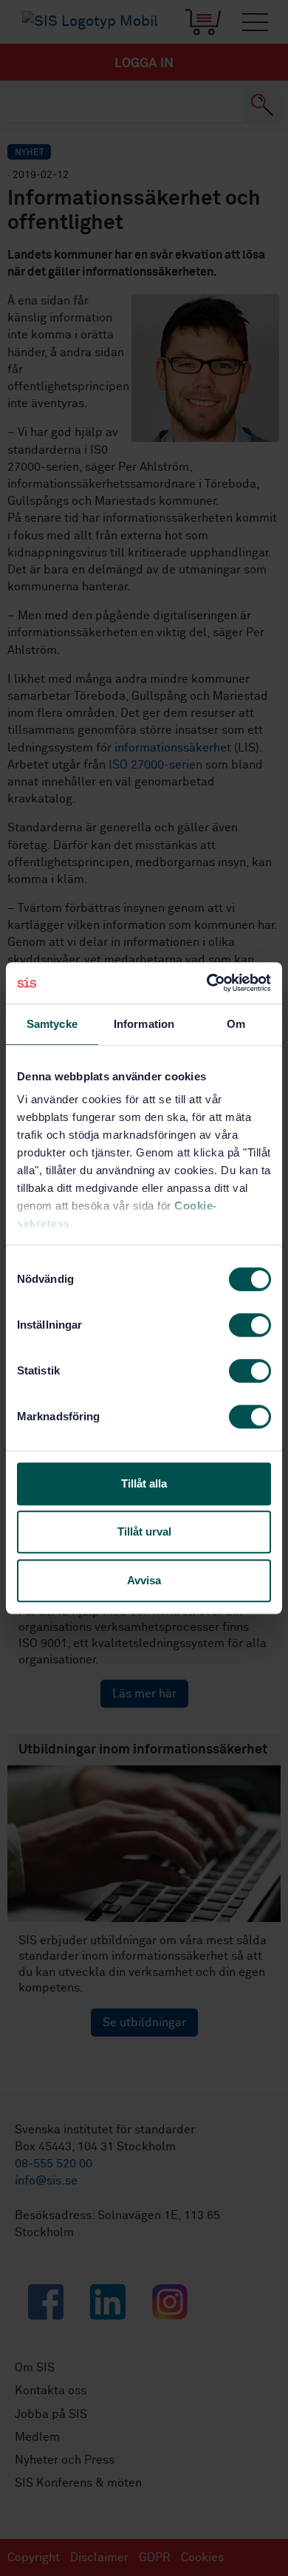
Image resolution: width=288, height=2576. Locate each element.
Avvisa (144, 1580)
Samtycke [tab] (52, 1024)
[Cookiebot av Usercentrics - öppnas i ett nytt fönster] (207, 983)
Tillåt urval (144, 1531)
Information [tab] (144, 1024)
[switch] (250, 1325)
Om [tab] (236, 1024)
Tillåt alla (144, 1483)
